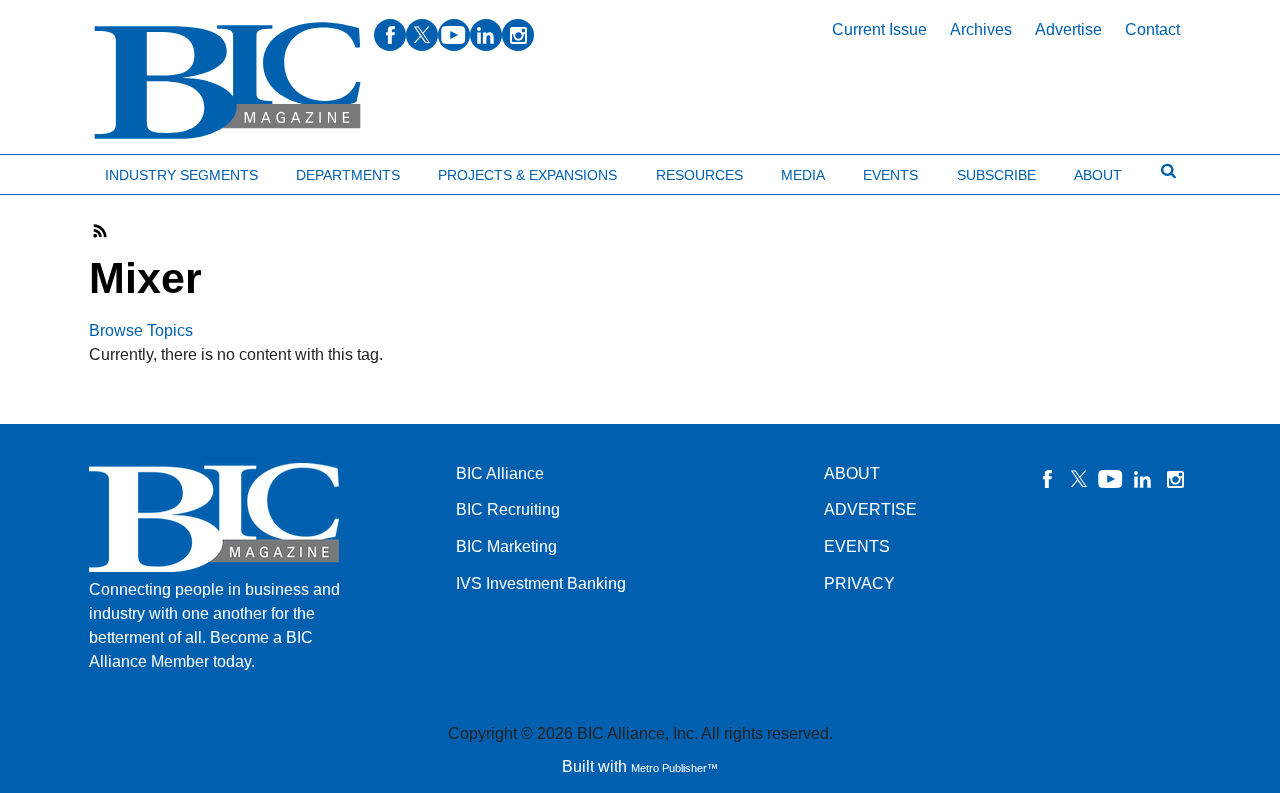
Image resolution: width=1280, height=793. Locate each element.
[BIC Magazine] (227, 81)
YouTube (1111, 479)
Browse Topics (141, 330)
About (1098, 175)
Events (890, 175)
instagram (518, 35)
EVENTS (857, 546)
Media (803, 175)
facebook (390, 35)
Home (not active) (60, 170)
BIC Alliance (500, 473)
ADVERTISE (870, 509)
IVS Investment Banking (541, 583)
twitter (422, 35)
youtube (454, 35)
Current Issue (879, 29)
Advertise (1068, 29)
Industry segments (181, 175)
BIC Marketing (506, 546)
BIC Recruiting (508, 509)
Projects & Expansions (527, 175)
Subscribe (996, 175)
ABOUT (852, 473)
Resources (699, 175)
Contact (1152, 29)
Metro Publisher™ (674, 768)
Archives (981, 29)
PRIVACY (859, 583)
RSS (101, 231)
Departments (348, 175)
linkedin (486, 35)
